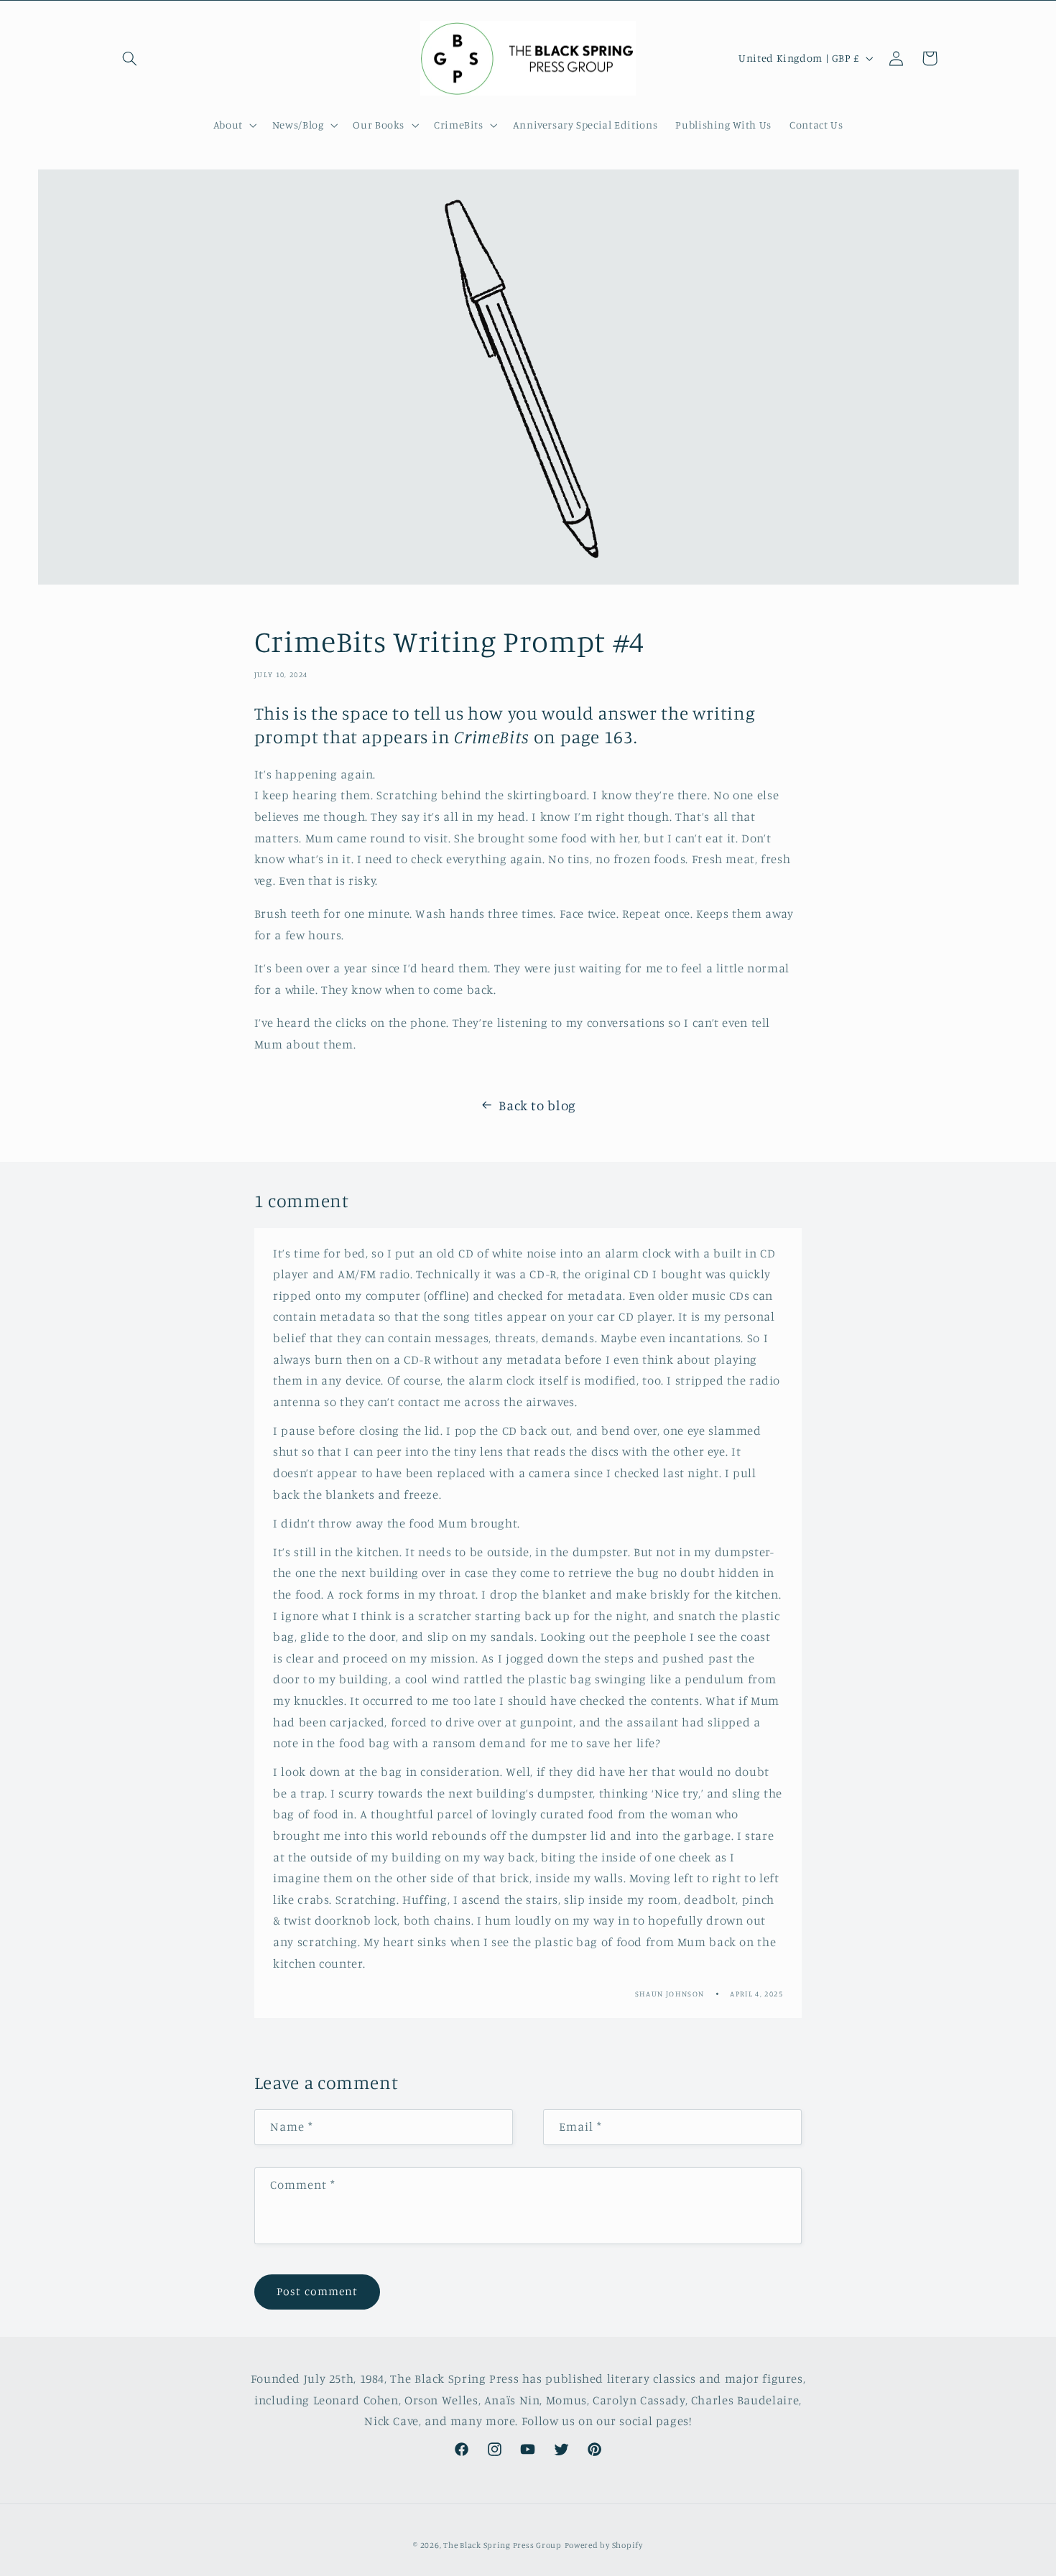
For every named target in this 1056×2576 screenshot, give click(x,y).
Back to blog (537, 1105)
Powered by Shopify (604, 2545)
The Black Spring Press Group (502, 2545)
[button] (130, 58)
